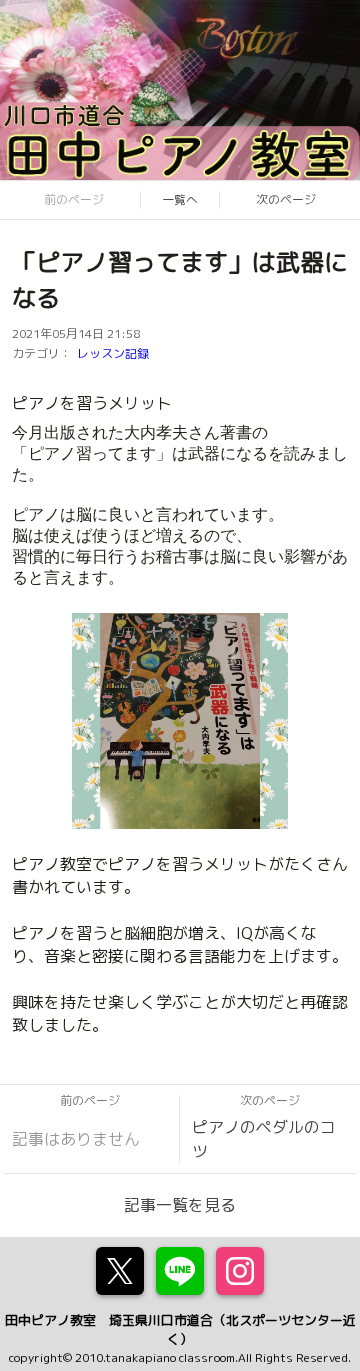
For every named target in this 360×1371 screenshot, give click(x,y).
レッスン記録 (113, 353)
